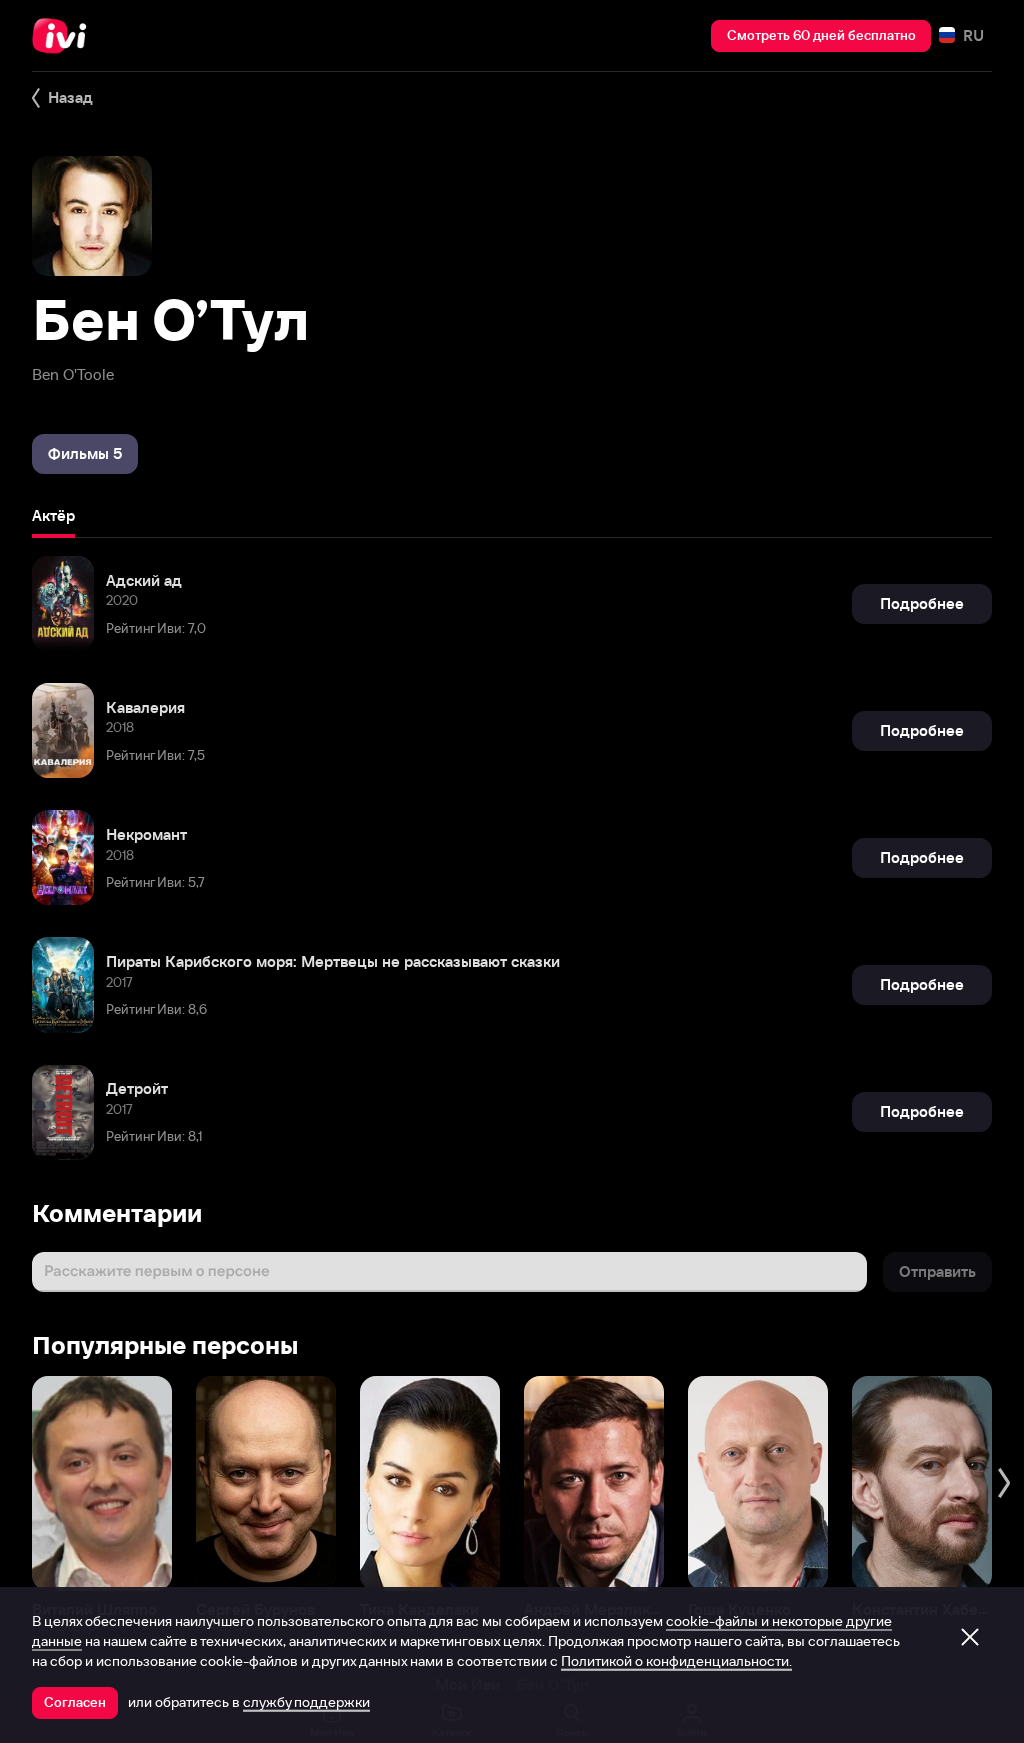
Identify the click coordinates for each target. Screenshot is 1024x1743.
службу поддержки (306, 1702)
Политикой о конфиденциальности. (676, 1661)
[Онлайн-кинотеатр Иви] (65, 36)
